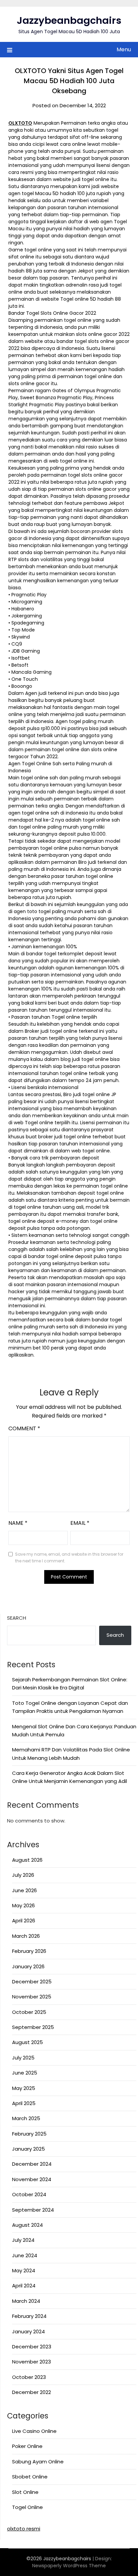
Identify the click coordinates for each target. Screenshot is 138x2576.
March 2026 (26, 1936)
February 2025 (29, 2134)
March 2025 (26, 2118)
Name (18, 1523)
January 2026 (28, 1966)
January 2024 (28, 2331)
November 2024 (32, 2179)
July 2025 (23, 2058)
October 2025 (29, 2012)
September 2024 (33, 2210)
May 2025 (24, 2088)
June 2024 (25, 2255)
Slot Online (25, 2492)
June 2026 (24, 1890)
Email (80, 1523)
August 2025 (27, 2042)
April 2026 (24, 1921)
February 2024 (29, 2316)
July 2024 (23, 2240)
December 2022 (31, 2392)
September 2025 (33, 2027)
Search (17, 1618)
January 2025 (28, 2149)
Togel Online (27, 2507)
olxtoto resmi (24, 2529)
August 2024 (27, 2225)
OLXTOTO (20, 123)
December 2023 (32, 2347)
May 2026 (23, 1905)
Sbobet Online (30, 2477)
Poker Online (27, 2446)
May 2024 (24, 2270)
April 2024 (24, 2286)
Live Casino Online (34, 2431)
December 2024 (32, 2164)
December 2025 (32, 1982)
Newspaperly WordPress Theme (69, 2566)
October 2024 (29, 2194)
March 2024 (26, 2301)
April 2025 (24, 2103)
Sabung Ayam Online (38, 2462)
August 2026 (27, 1860)
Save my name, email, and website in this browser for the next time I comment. (69, 1557)
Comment (24, 1428)
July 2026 (23, 1875)
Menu (124, 49)
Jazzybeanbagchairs (69, 20)
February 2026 (29, 1951)
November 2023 (31, 2362)
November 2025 (32, 1997)
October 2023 (29, 2377)
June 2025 (25, 2073)
